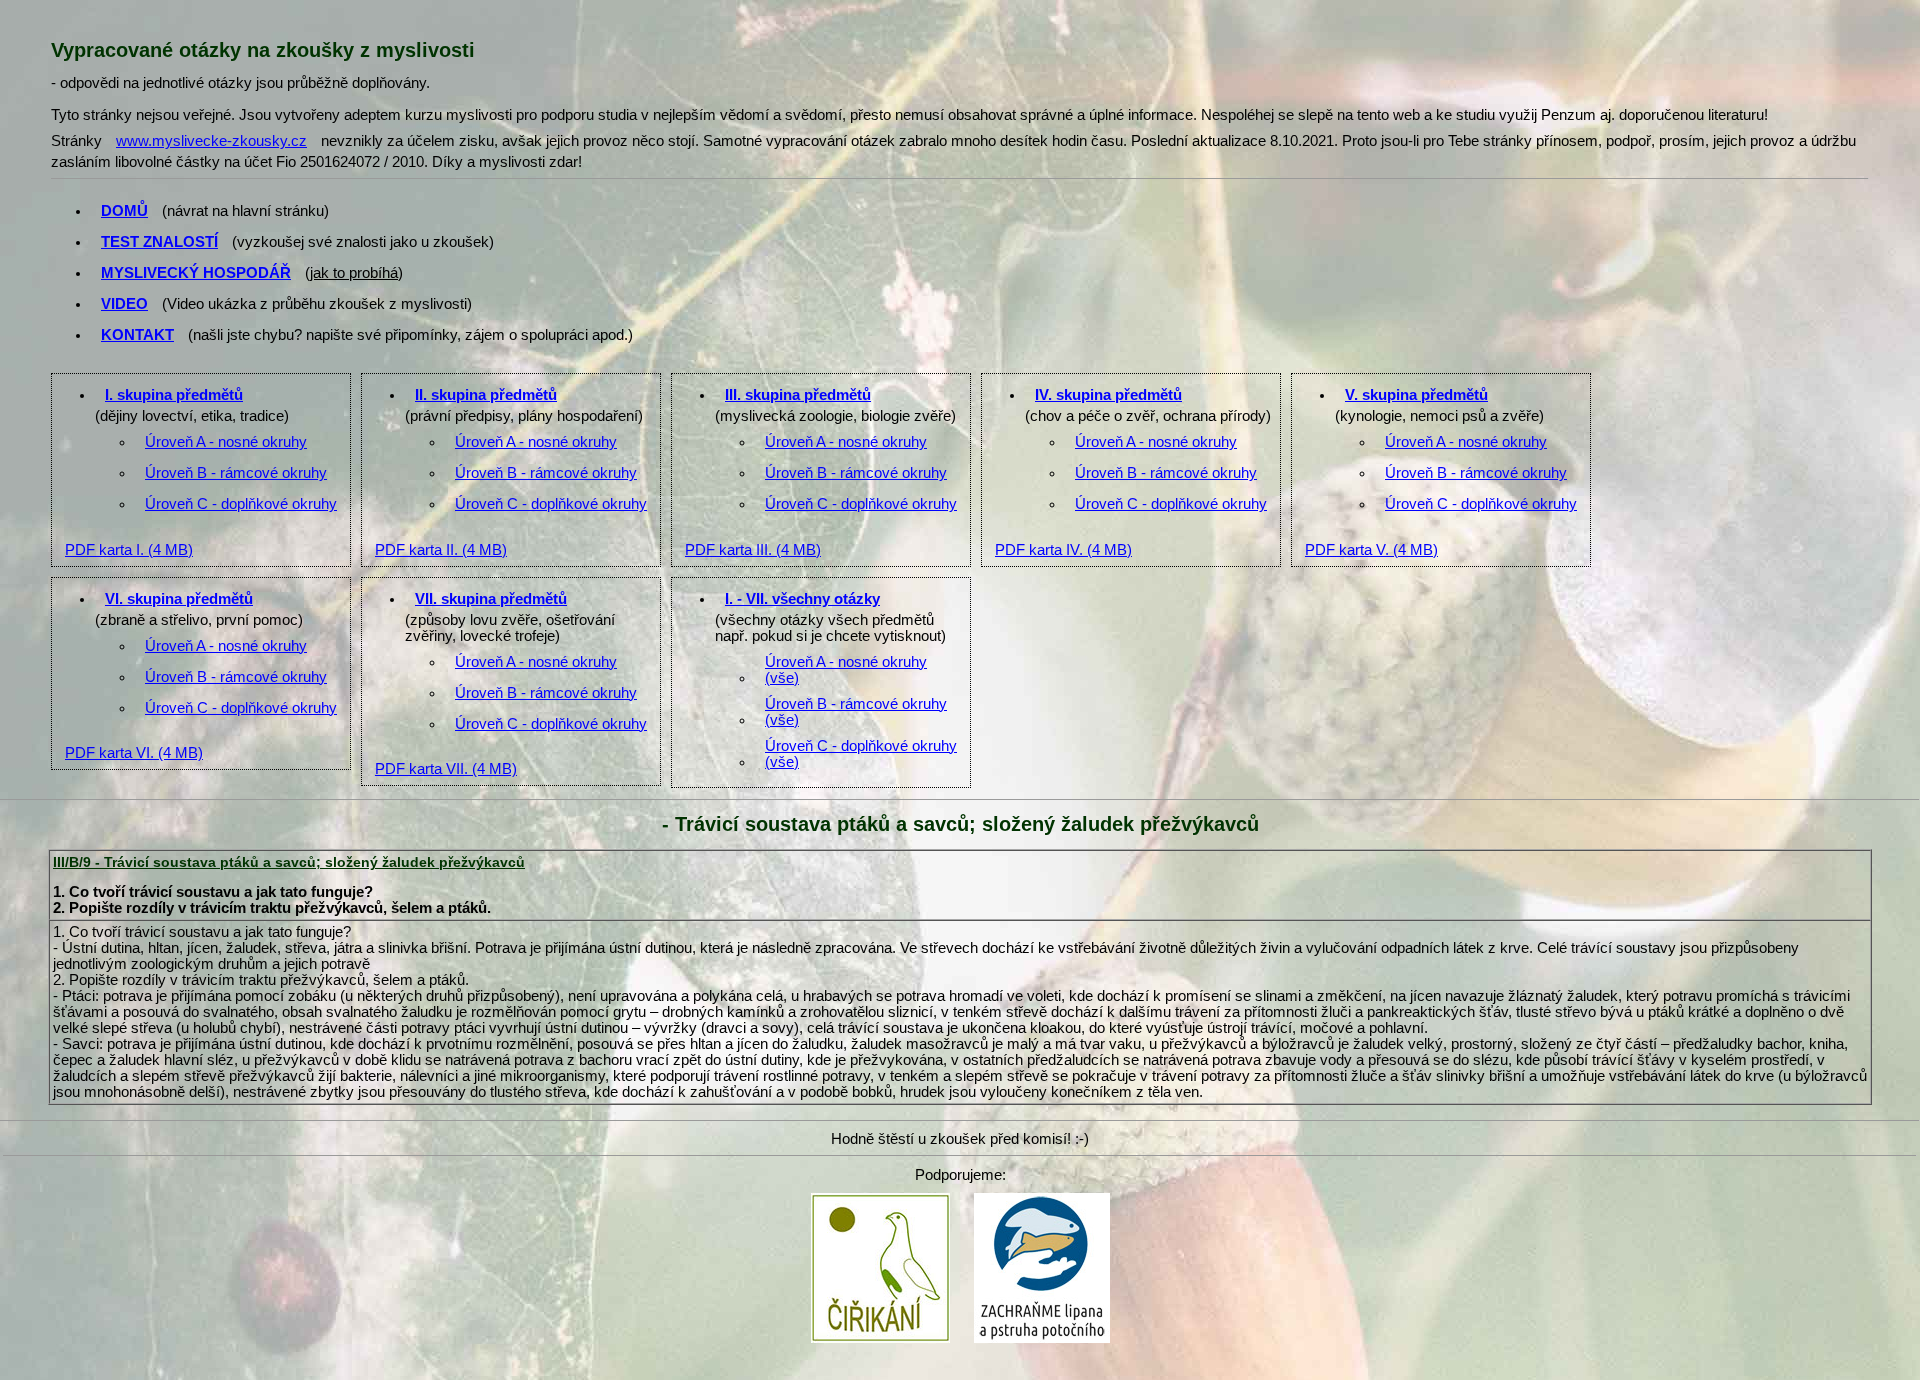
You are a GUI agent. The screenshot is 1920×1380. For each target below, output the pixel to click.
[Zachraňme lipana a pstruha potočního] (1042, 1198)
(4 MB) (129, 550)
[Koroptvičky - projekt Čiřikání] (880, 1198)
